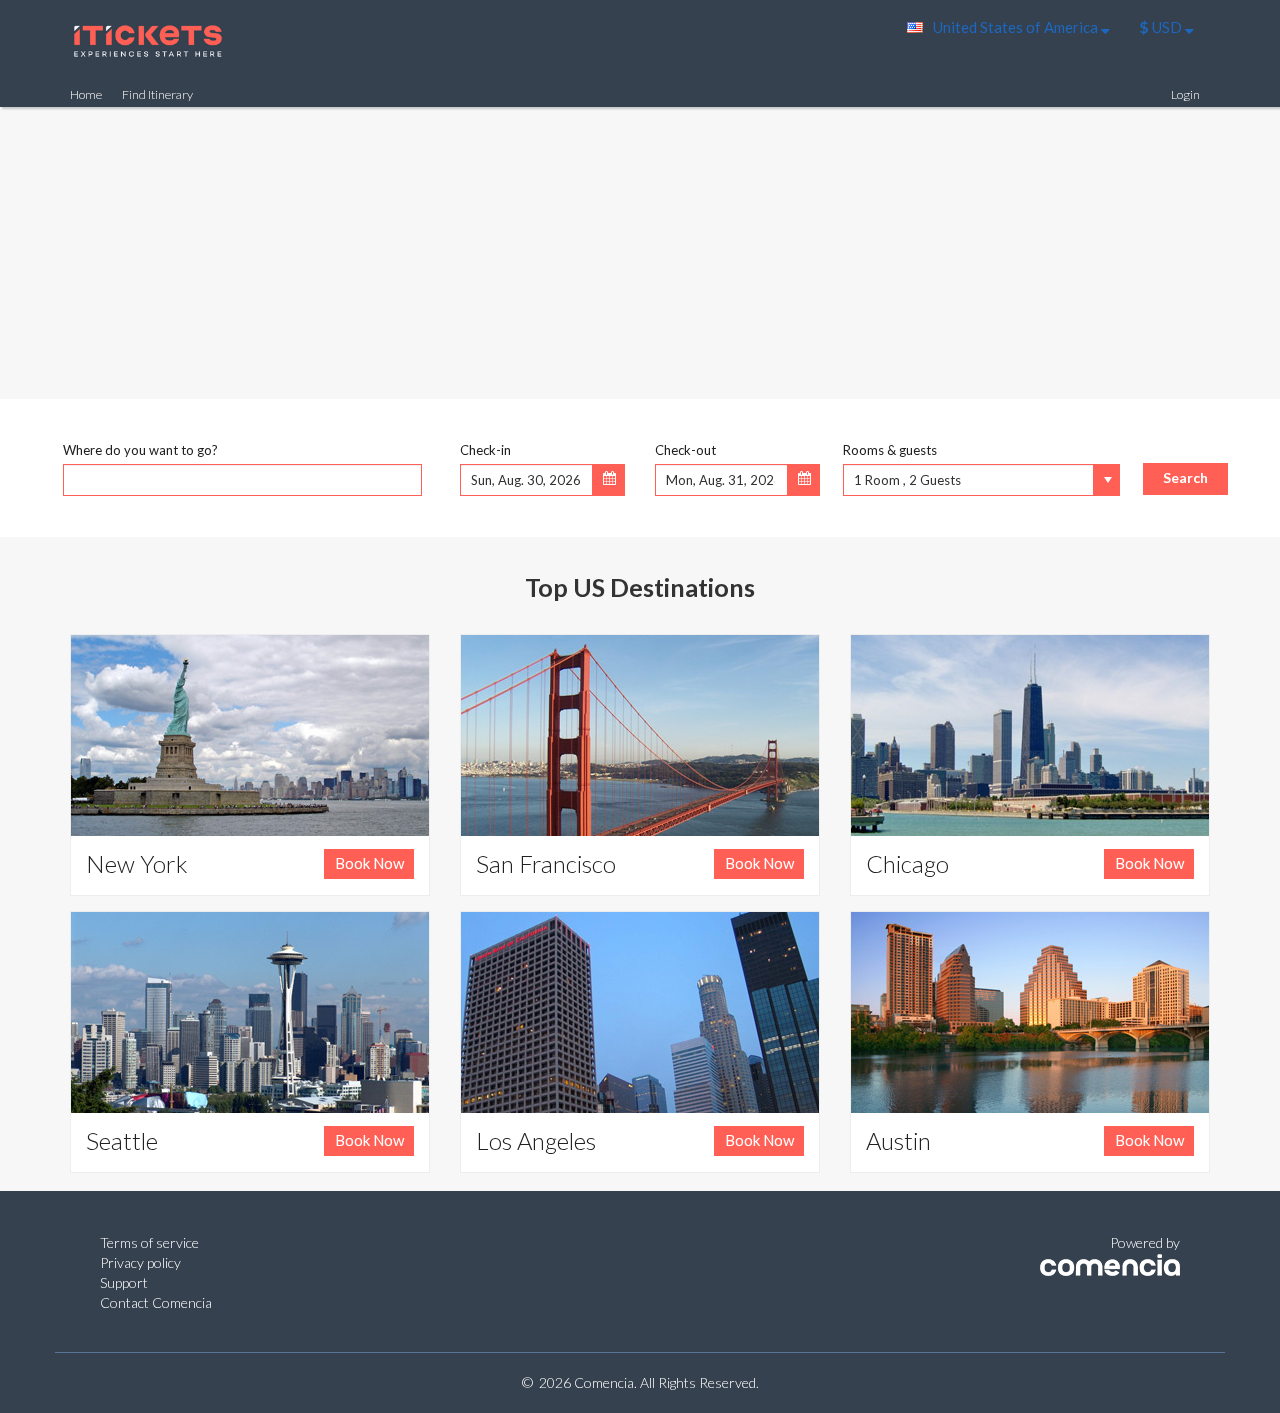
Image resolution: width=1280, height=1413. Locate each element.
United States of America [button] (1017, 27)
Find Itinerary (157, 94)
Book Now (369, 863)
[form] (640, 463)
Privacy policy (140, 1262)
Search (1185, 477)
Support (124, 1282)
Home (86, 94)
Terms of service (149, 1242)
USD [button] (1162, 27)
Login (1185, 94)
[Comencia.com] (1110, 1262)
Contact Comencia (156, 1302)
